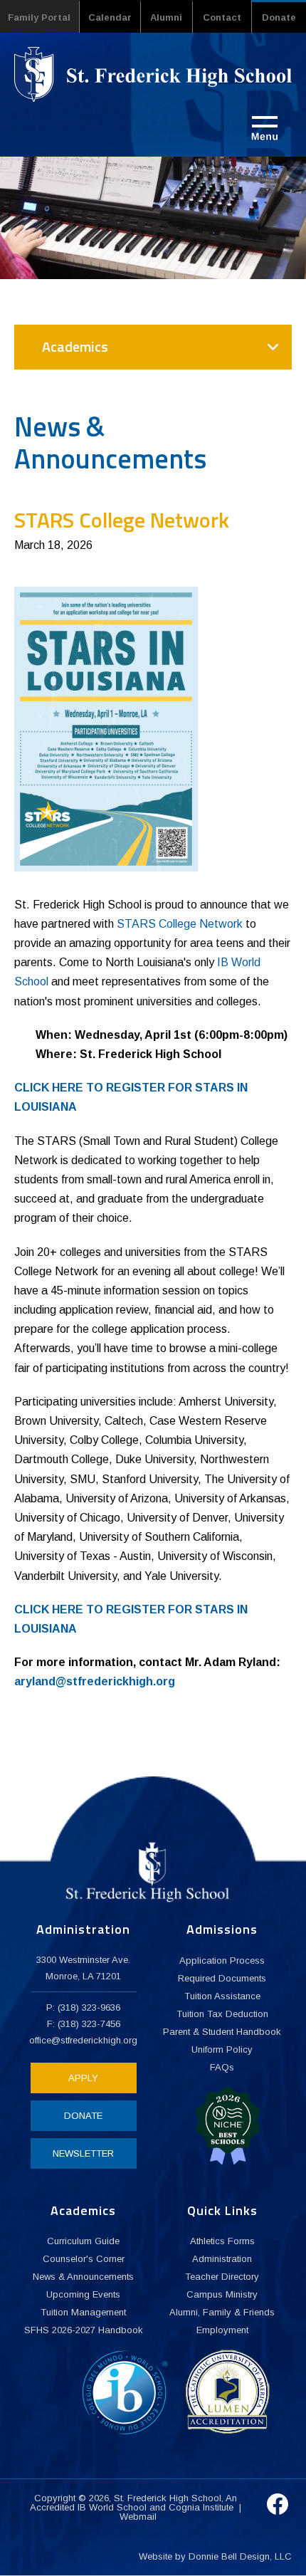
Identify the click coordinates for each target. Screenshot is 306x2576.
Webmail (138, 2517)
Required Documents (222, 1978)
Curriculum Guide (83, 2241)
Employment (222, 2330)
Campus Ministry (222, 2294)
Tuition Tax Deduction (222, 2014)
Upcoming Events (83, 2294)
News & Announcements (83, 2277)
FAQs (222, 2067)
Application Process (222, 1960)
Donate (279, 17)
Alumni (166, 17)
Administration (222, 2259)
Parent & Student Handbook (222, 2032)
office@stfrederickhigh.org (83, 2040)
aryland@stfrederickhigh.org (95, 1681)
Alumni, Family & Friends (222, 2312)
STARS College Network (180, 924)
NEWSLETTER (83, 2153)
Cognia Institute (201, 2507)
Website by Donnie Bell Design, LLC (215, 2556)
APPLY (83, 2078)
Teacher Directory (222, 2277)
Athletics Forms (222, 2241)
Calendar (110, 17)
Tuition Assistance (222, 1996)
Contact (222, 17)
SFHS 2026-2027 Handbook (84, 2330)
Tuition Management (83, 2312)
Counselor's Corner (84, 2259)
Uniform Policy (222, 2049)
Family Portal (39, 17)
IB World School (112, 2507)
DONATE (83, 2116)
